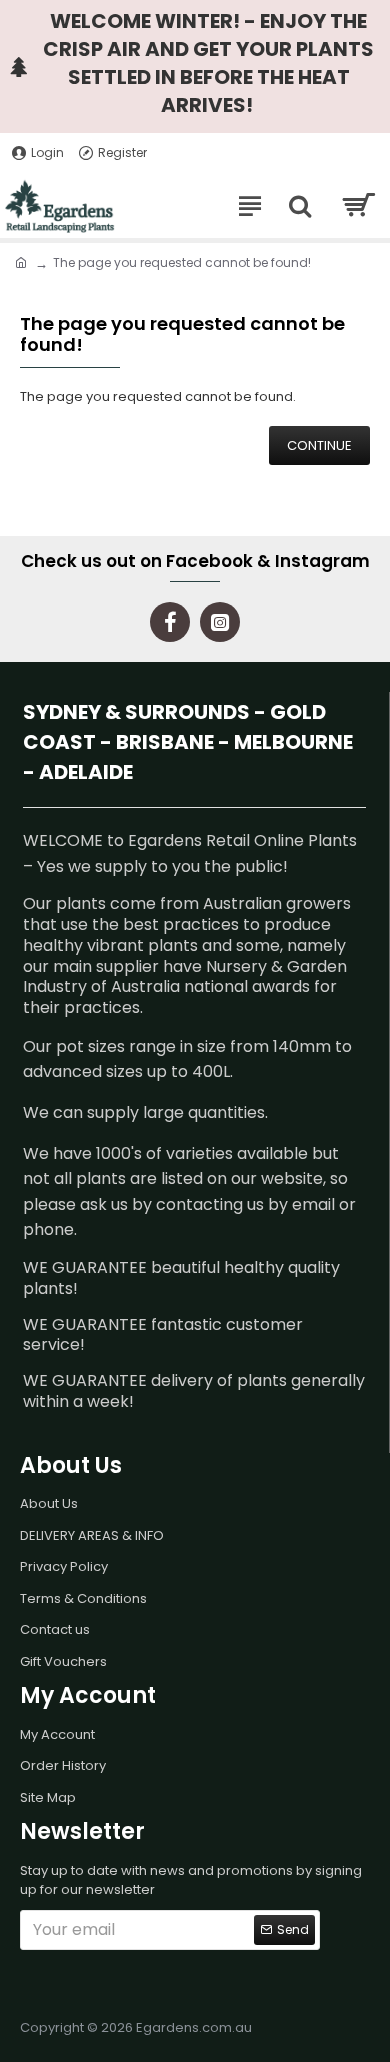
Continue (319, 445)
